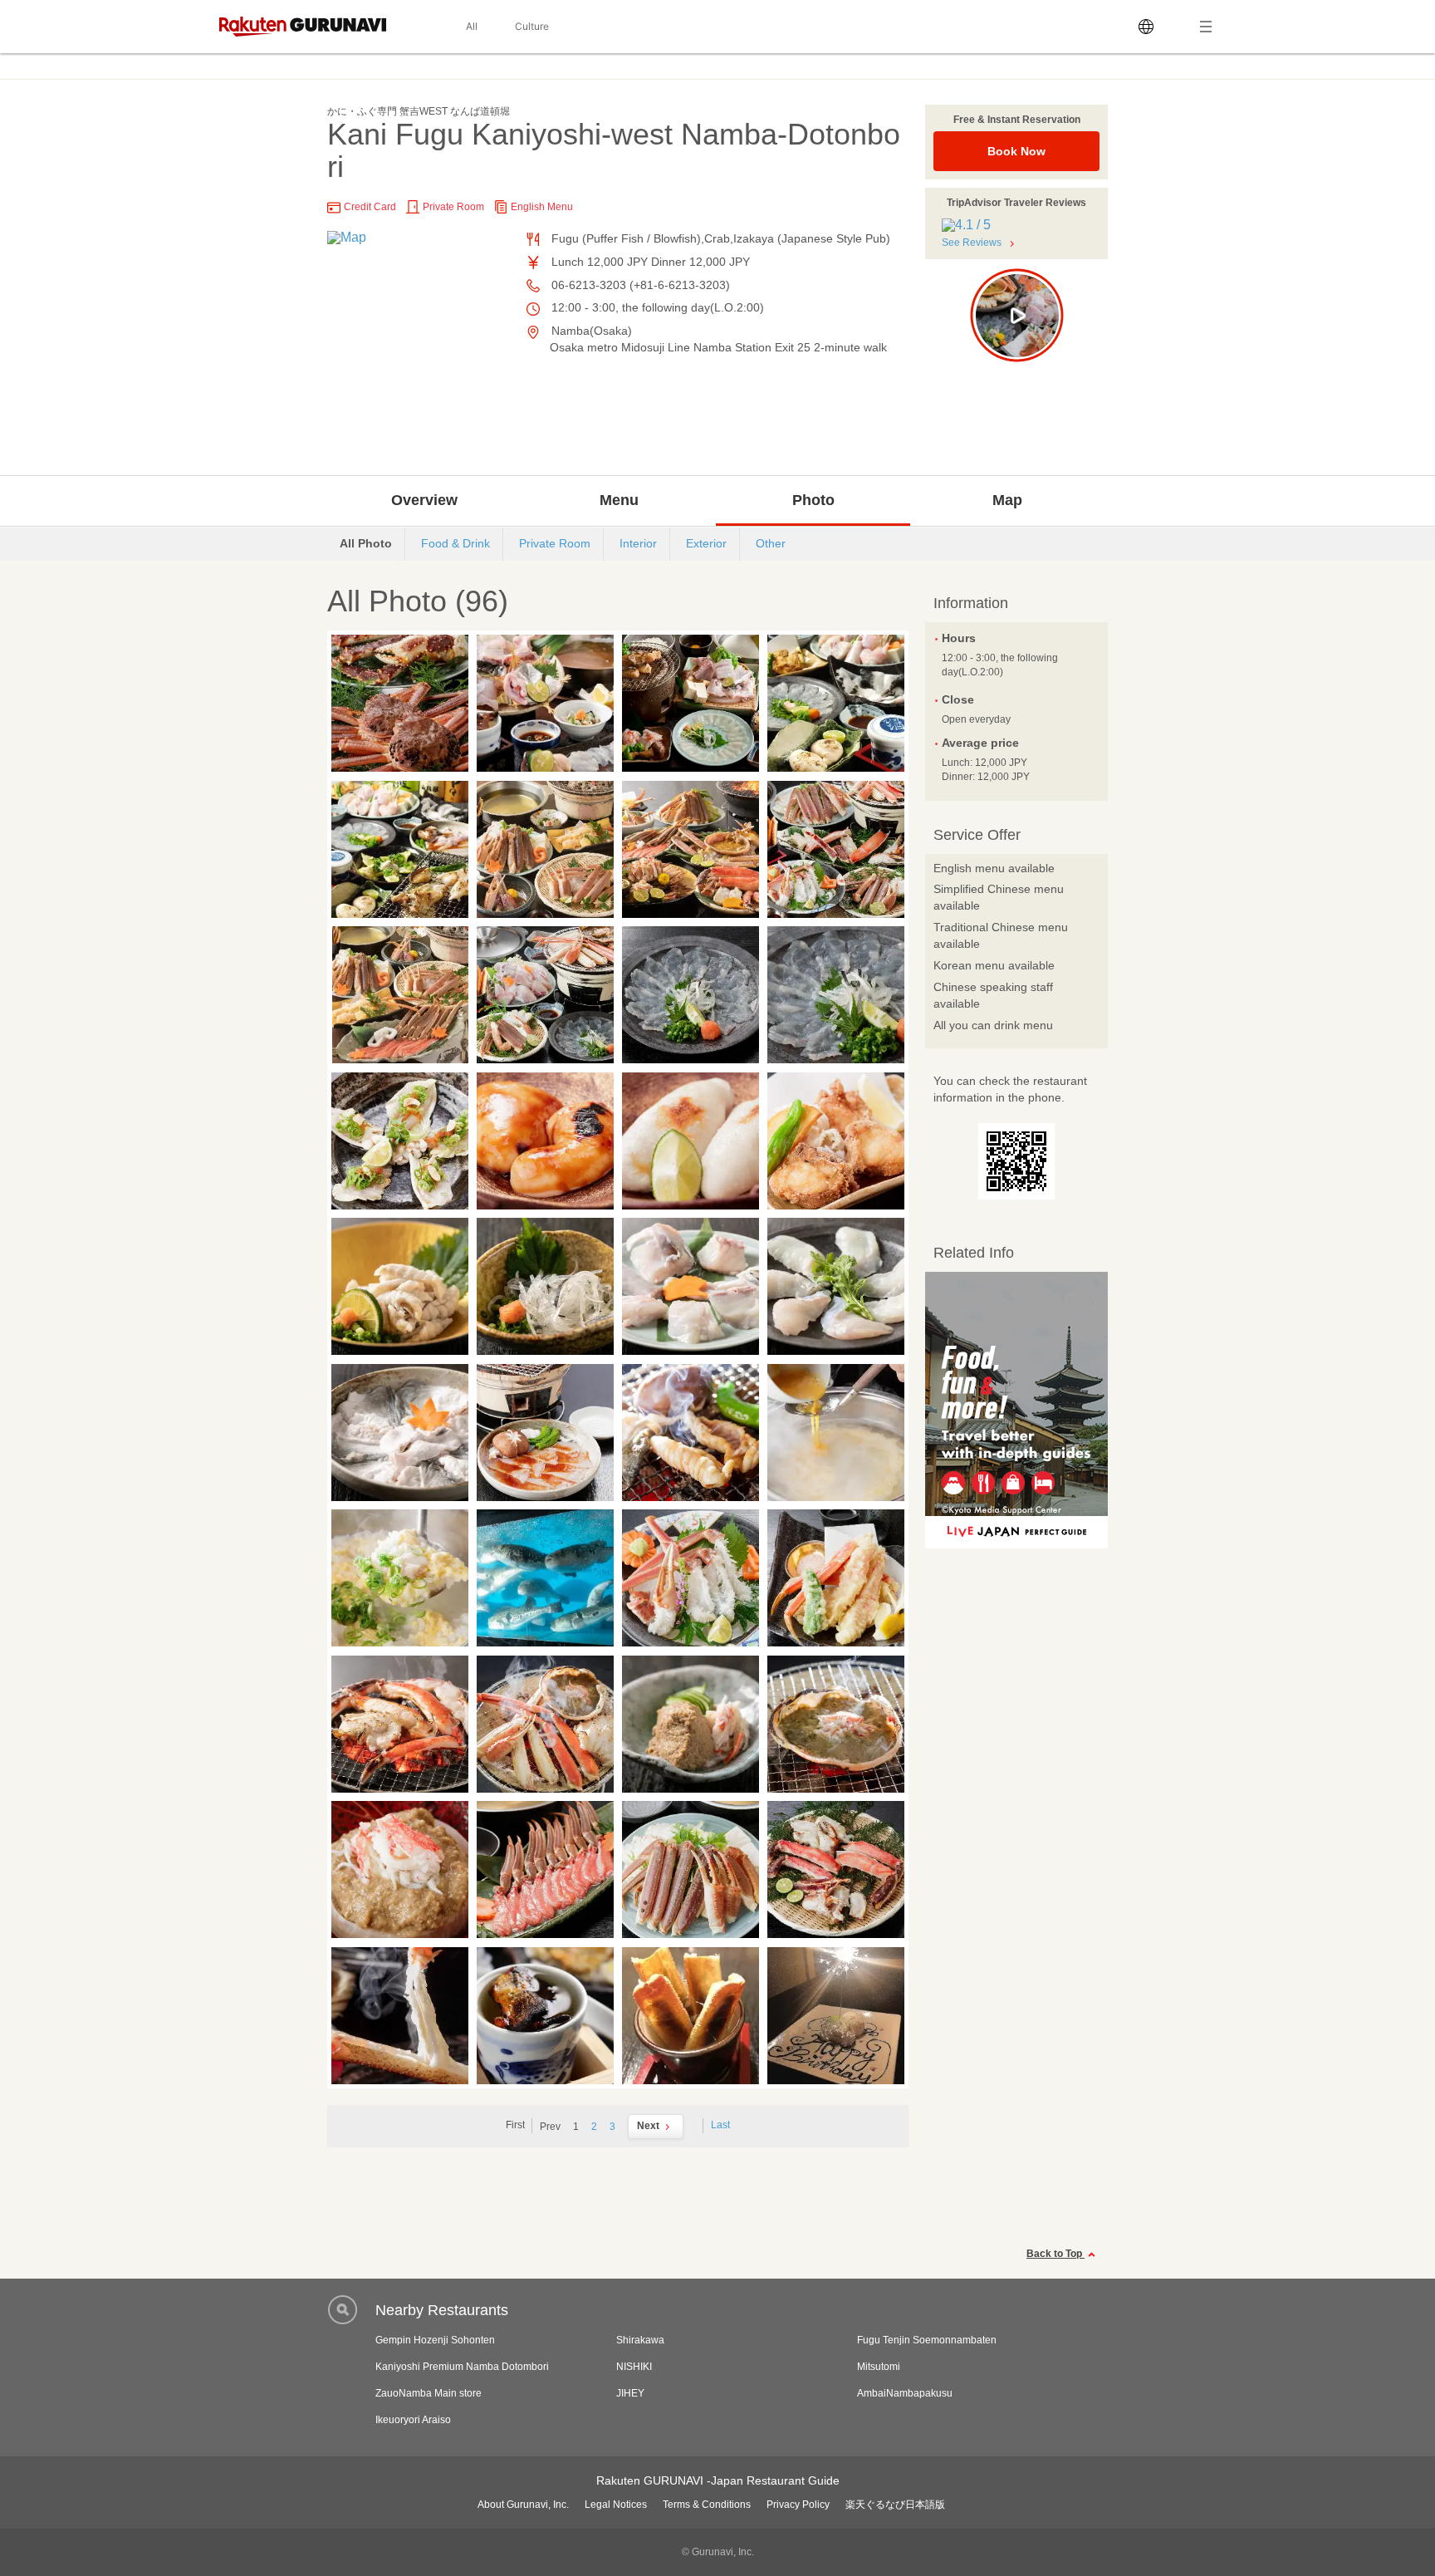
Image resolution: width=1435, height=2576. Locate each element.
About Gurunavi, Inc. (523, 2505)
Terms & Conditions (707, 2505)
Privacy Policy (798, 2505)
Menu (619, 500)
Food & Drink (455, 543)
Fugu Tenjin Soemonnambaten (927, 2340)
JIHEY (630, 2393)
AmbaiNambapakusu (905, 2393)
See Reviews (972, 243)
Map (1007, 500)
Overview (424, 500)
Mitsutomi (879, 2367)
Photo (813, 500)
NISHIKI (634, 2367)
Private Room (555, 543)
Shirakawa (640, 2340)
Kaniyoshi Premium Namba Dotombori (462, 2367)
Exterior (706, 543)
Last (720, 2125)
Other (771, 543)
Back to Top (1055, 2254)
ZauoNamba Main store (429, 2393)
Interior (638, 543)
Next (648, 2126)
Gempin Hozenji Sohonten (435, 2340)
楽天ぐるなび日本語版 (895, 2505)
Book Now (1016, 151)
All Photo (366, 543)
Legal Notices (616, 2505)
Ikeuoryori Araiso (413, 2420)
